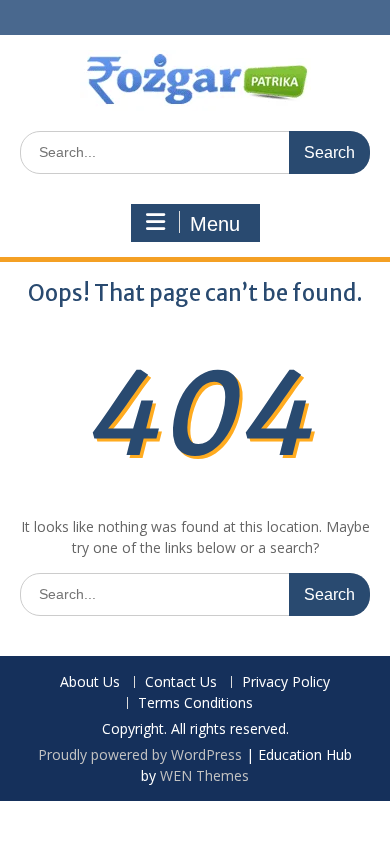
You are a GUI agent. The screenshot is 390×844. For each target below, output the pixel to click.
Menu (215, 224)
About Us (90, 682)
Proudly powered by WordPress (140, 754)
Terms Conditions (195, 703)
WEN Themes (204, 775)
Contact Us (181, 682)
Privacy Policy (286, 682)
